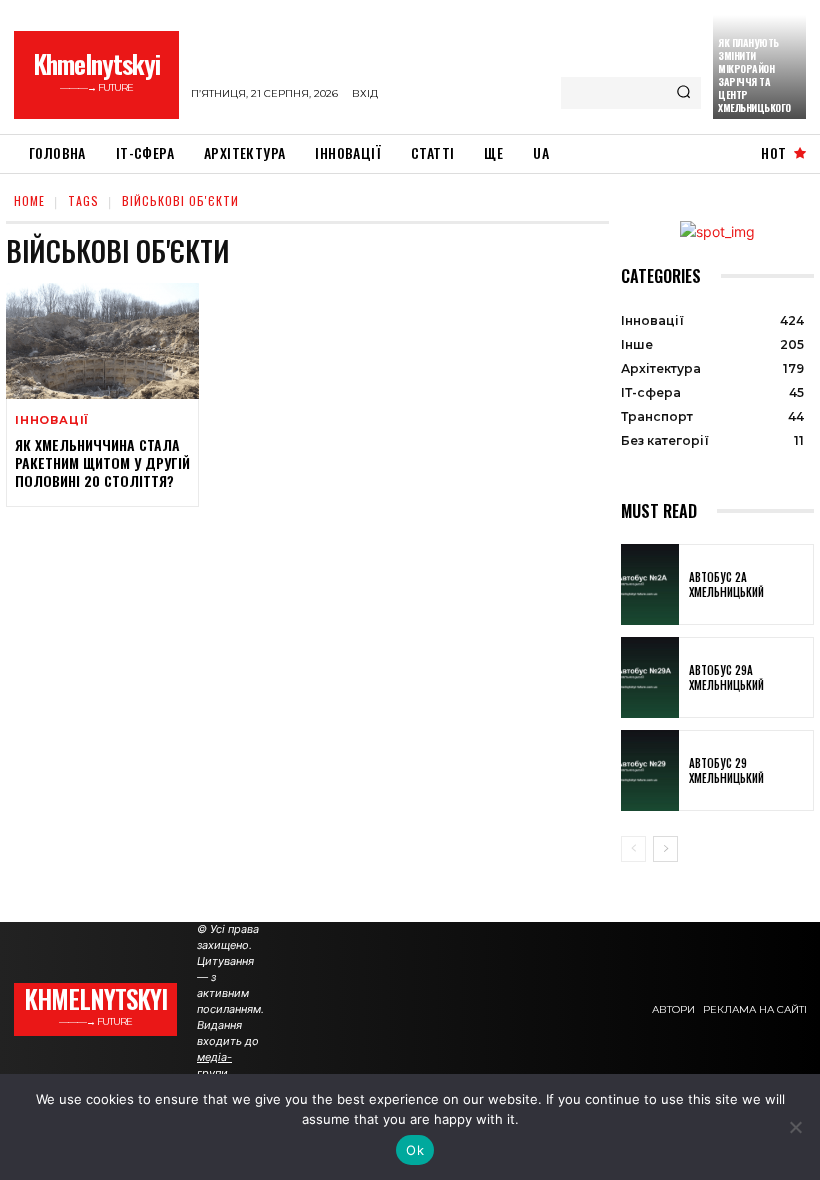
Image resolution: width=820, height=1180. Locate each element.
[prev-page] (633, 849)
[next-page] (665, 849)
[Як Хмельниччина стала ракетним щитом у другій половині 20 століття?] (102, 341)
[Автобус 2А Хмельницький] (650, 584)
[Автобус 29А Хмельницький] (650, 677)
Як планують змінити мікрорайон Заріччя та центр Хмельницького (754, 75)
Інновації (52, 420)
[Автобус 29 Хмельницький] (650, 770)
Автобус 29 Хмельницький (726, 770)
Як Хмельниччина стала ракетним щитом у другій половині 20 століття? (102, 462)
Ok (415, 1150)
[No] (795, 1127)
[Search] (683, 93)
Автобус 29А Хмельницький (726, 677)
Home (29, 200)
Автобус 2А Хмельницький (726, 584)
